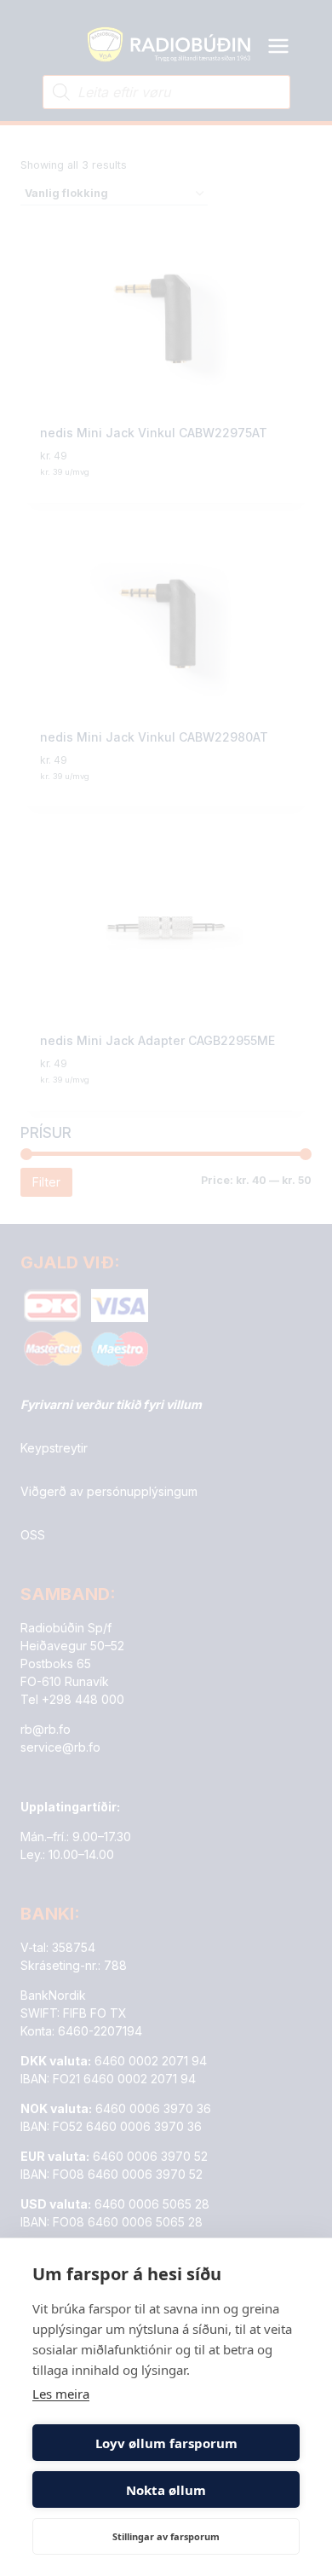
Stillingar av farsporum (166, 2536)
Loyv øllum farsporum (166, 2443)
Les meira (61, 2394)
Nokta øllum (166, 2490)
